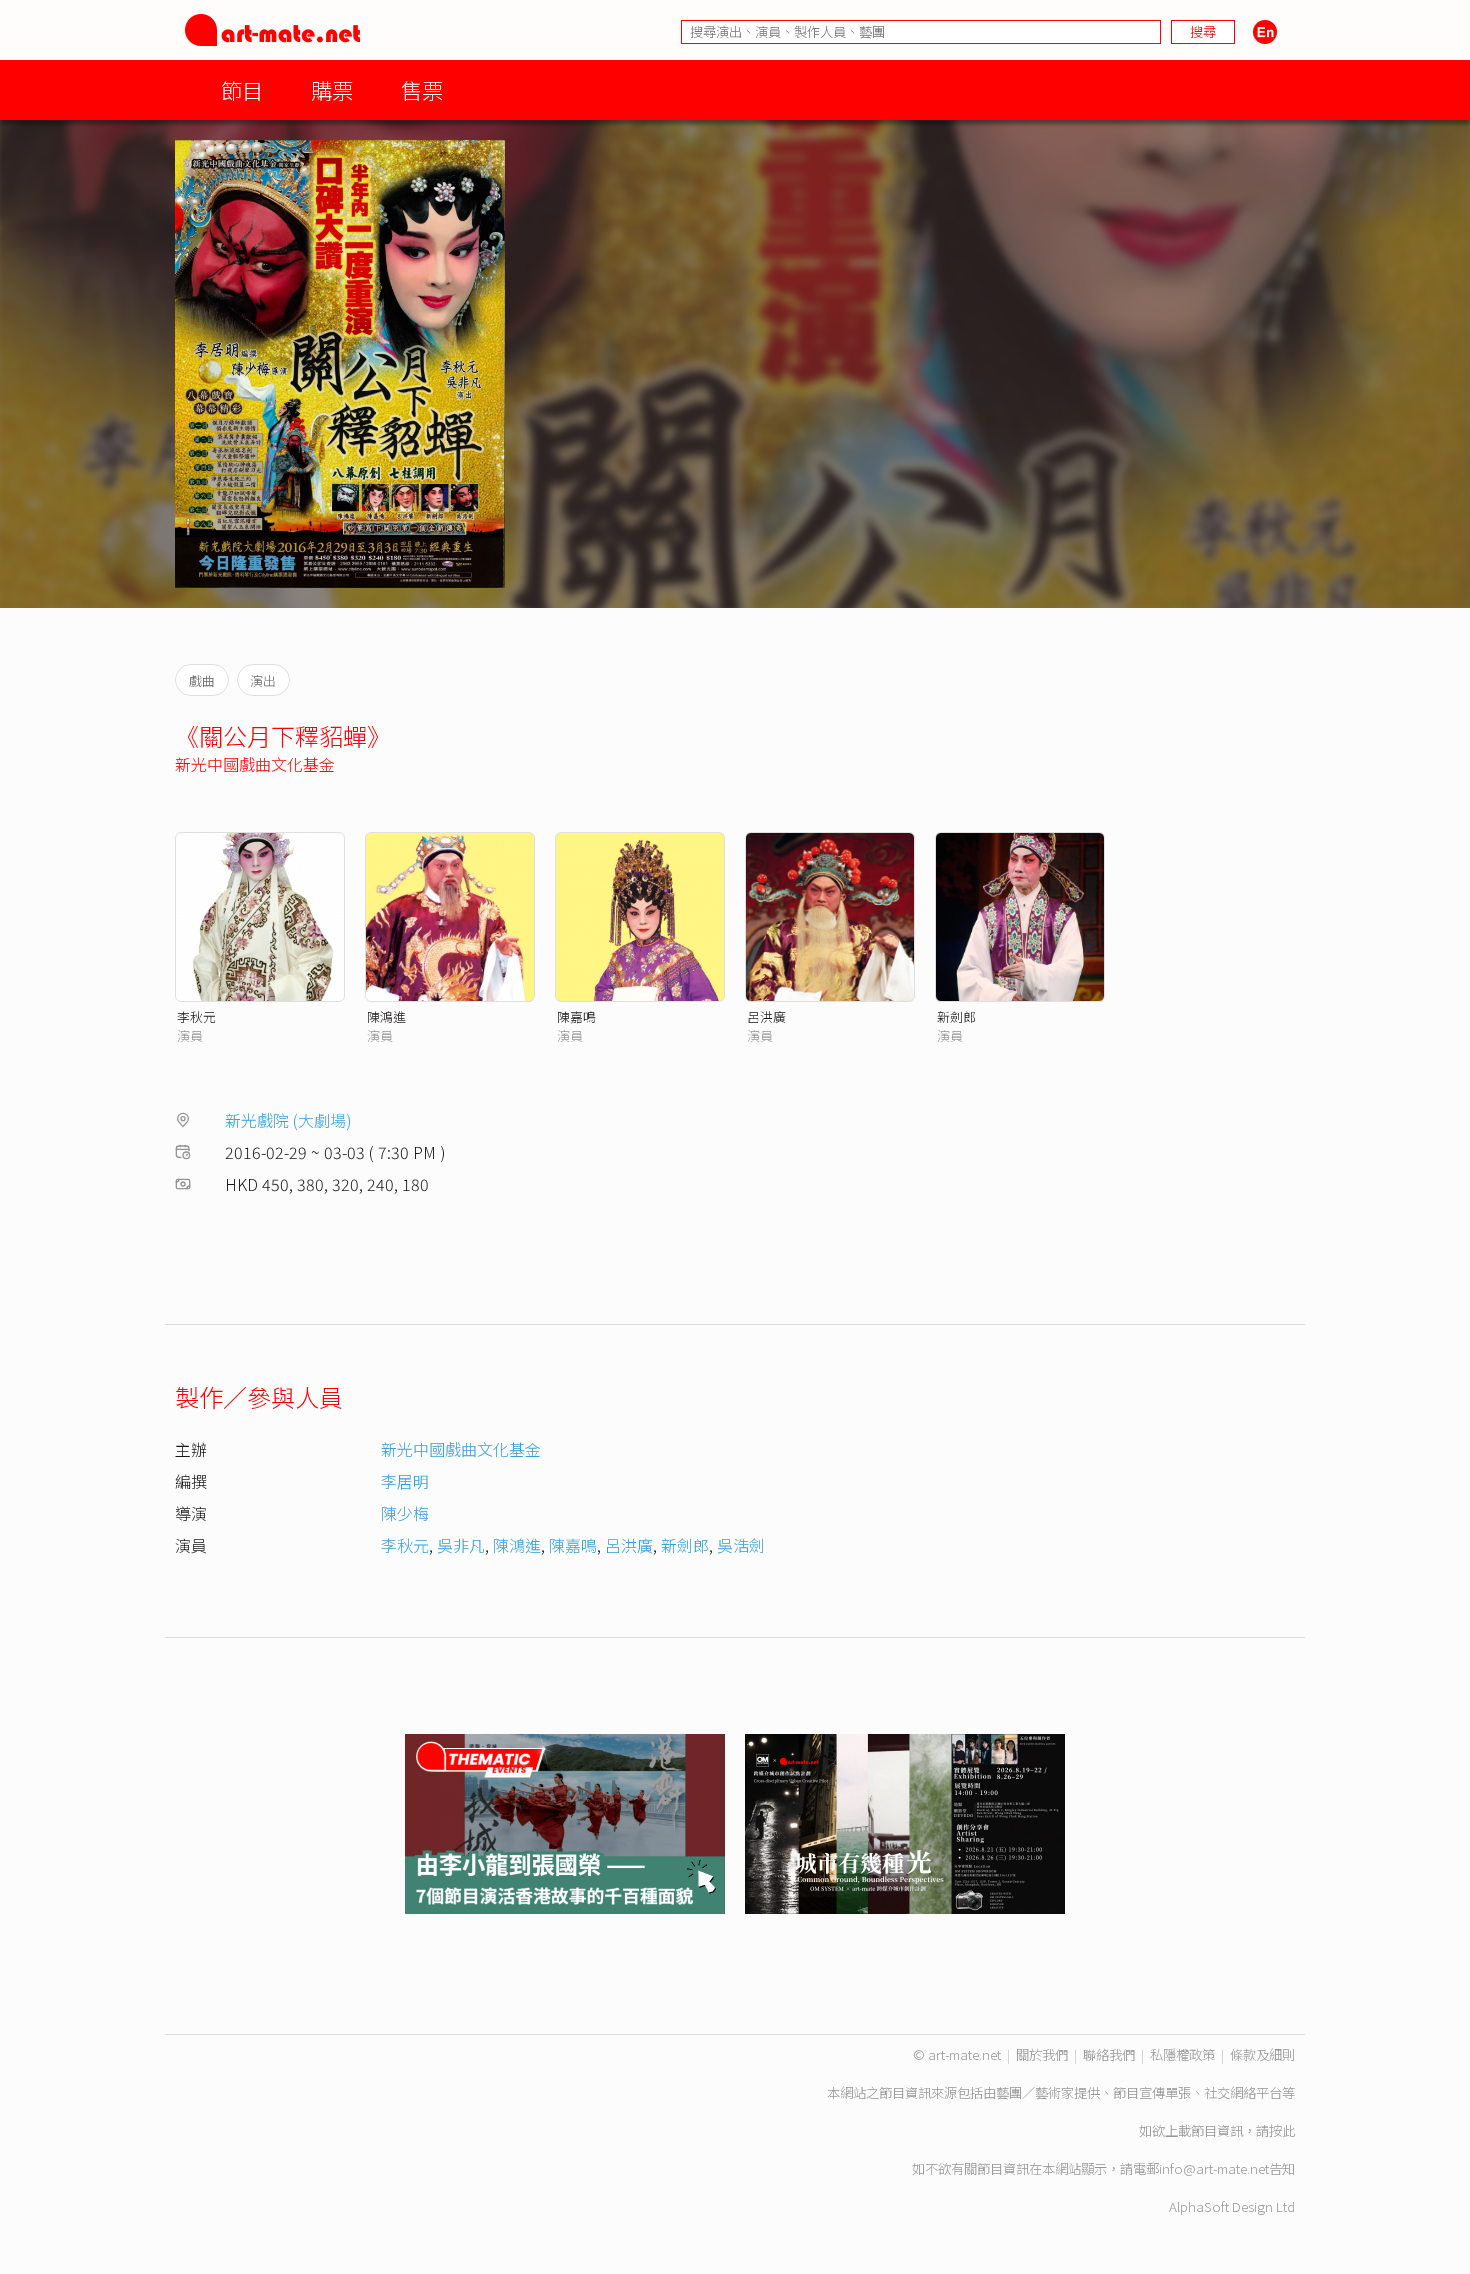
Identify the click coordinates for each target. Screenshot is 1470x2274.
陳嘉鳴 (576, 1016)
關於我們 (1042, 2054)
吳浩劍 (741, 1545)
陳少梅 (405, 1513)
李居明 (405, 1481)
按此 (1282, 2130)
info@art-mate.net (1214, 2168)
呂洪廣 (766, 1016)
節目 (242, 89)
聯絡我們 (1109, 2054)
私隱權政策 (1182, 2054)
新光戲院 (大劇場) (288, 1120)
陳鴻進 (386, 1016)
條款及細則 (1262, 2054)
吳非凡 (461, 1545)
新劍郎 (956, 1016)
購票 (332, 89)
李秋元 (196, 1016)
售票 (422, 89)
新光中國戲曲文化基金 (255, 764)
